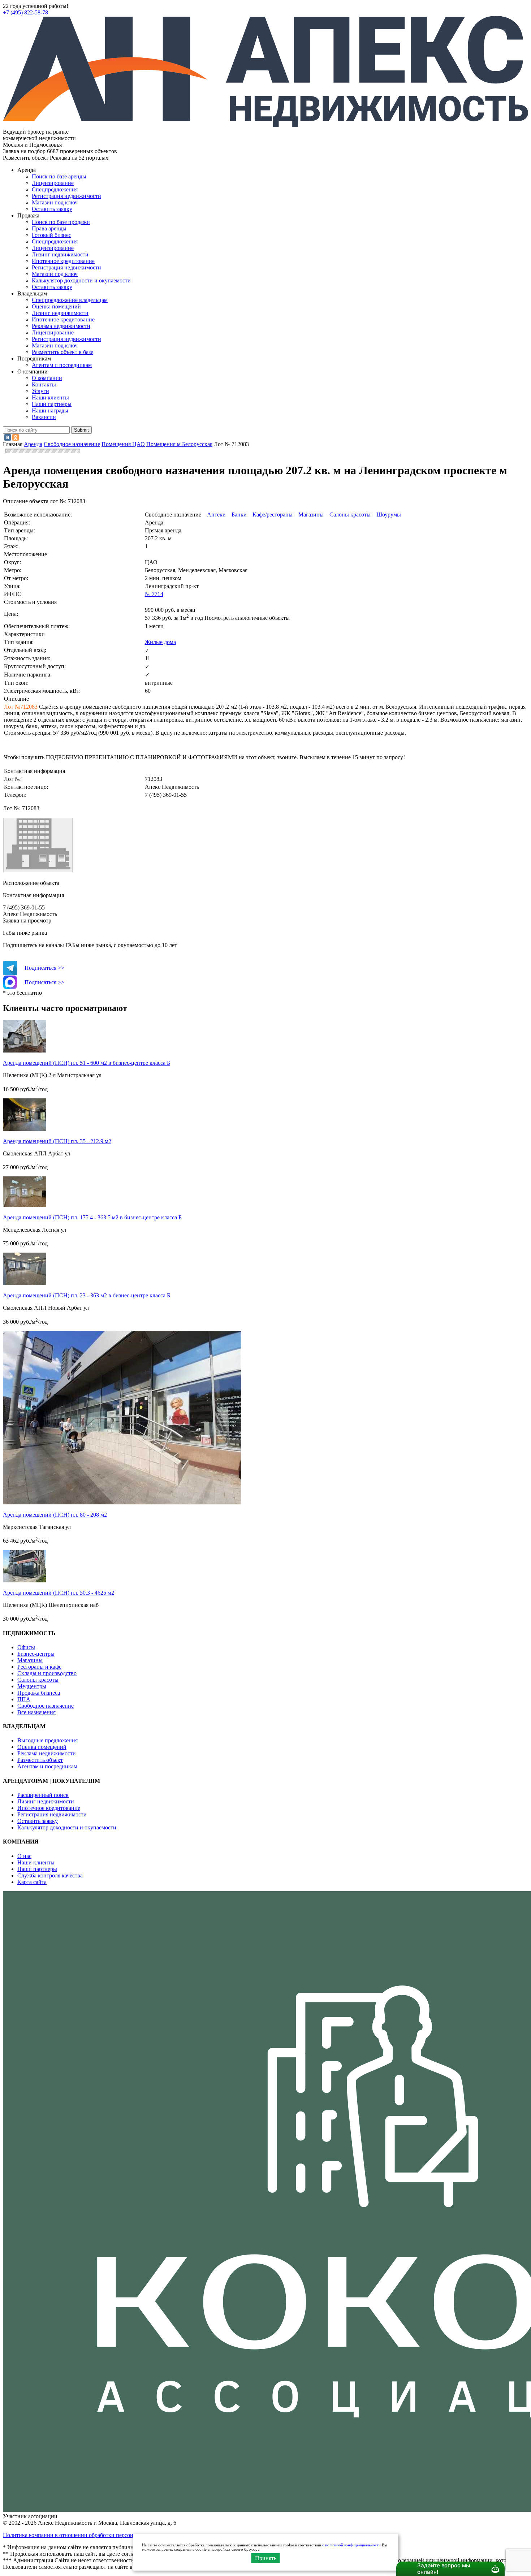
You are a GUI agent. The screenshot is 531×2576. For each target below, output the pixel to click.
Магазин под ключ (55, 202)
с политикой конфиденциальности (351, 2545)
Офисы (26, 1647)
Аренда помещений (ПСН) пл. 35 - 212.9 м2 (57, 1141)
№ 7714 (154, 594)
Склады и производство (47, 1673)
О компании (47, 378)
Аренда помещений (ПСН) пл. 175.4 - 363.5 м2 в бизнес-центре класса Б (92, 1217)
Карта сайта (32, 1882)
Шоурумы (389, 515)
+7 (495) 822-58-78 (25, 12)
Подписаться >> (44, 968)
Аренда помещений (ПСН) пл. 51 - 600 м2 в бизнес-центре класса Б (87, 1063)
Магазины (311, 515)
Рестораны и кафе (39, 1667)
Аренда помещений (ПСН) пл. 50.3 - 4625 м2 (59, 1593)
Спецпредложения (55, 189)
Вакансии (44, 417)
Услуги (40, 391)
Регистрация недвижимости (66, 196)
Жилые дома (160, 642)
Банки (239, 515)
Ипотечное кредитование (63, 261)
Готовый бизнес (51, 235)
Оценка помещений (56, 306)
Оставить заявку (52, 287)
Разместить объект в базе (62, 352)
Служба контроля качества (50, 1875)
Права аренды (49, 228)
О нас (24, 1856)
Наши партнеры (52, 404)
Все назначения (36, 1712)
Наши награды (50, 410)
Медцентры (32, 1686)
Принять (266, 2558)
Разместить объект (40, 1760)
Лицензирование (53, 183)
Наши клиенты (50, 397)
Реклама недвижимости (61, 326)
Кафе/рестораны (273, 515)
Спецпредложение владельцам (70, 300)
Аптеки (216, 515)
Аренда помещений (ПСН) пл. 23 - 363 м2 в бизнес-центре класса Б (87, 1295)
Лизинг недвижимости (60, 254)
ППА (24, 1699)
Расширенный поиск (43, 1795)
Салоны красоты (350, 515)
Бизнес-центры (36, 1654)
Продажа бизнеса (39, 1693)
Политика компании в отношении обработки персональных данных (87, 2535)
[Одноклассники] (16, 437)
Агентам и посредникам (62, 365)
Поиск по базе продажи (61, 222)
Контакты (44, 384)
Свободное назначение (46, 1706)
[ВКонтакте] (8, 437)
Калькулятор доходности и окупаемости (81, 280)
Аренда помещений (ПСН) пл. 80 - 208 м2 (55, 1515)
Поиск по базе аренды (59, 176)
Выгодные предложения (48, 1740)
